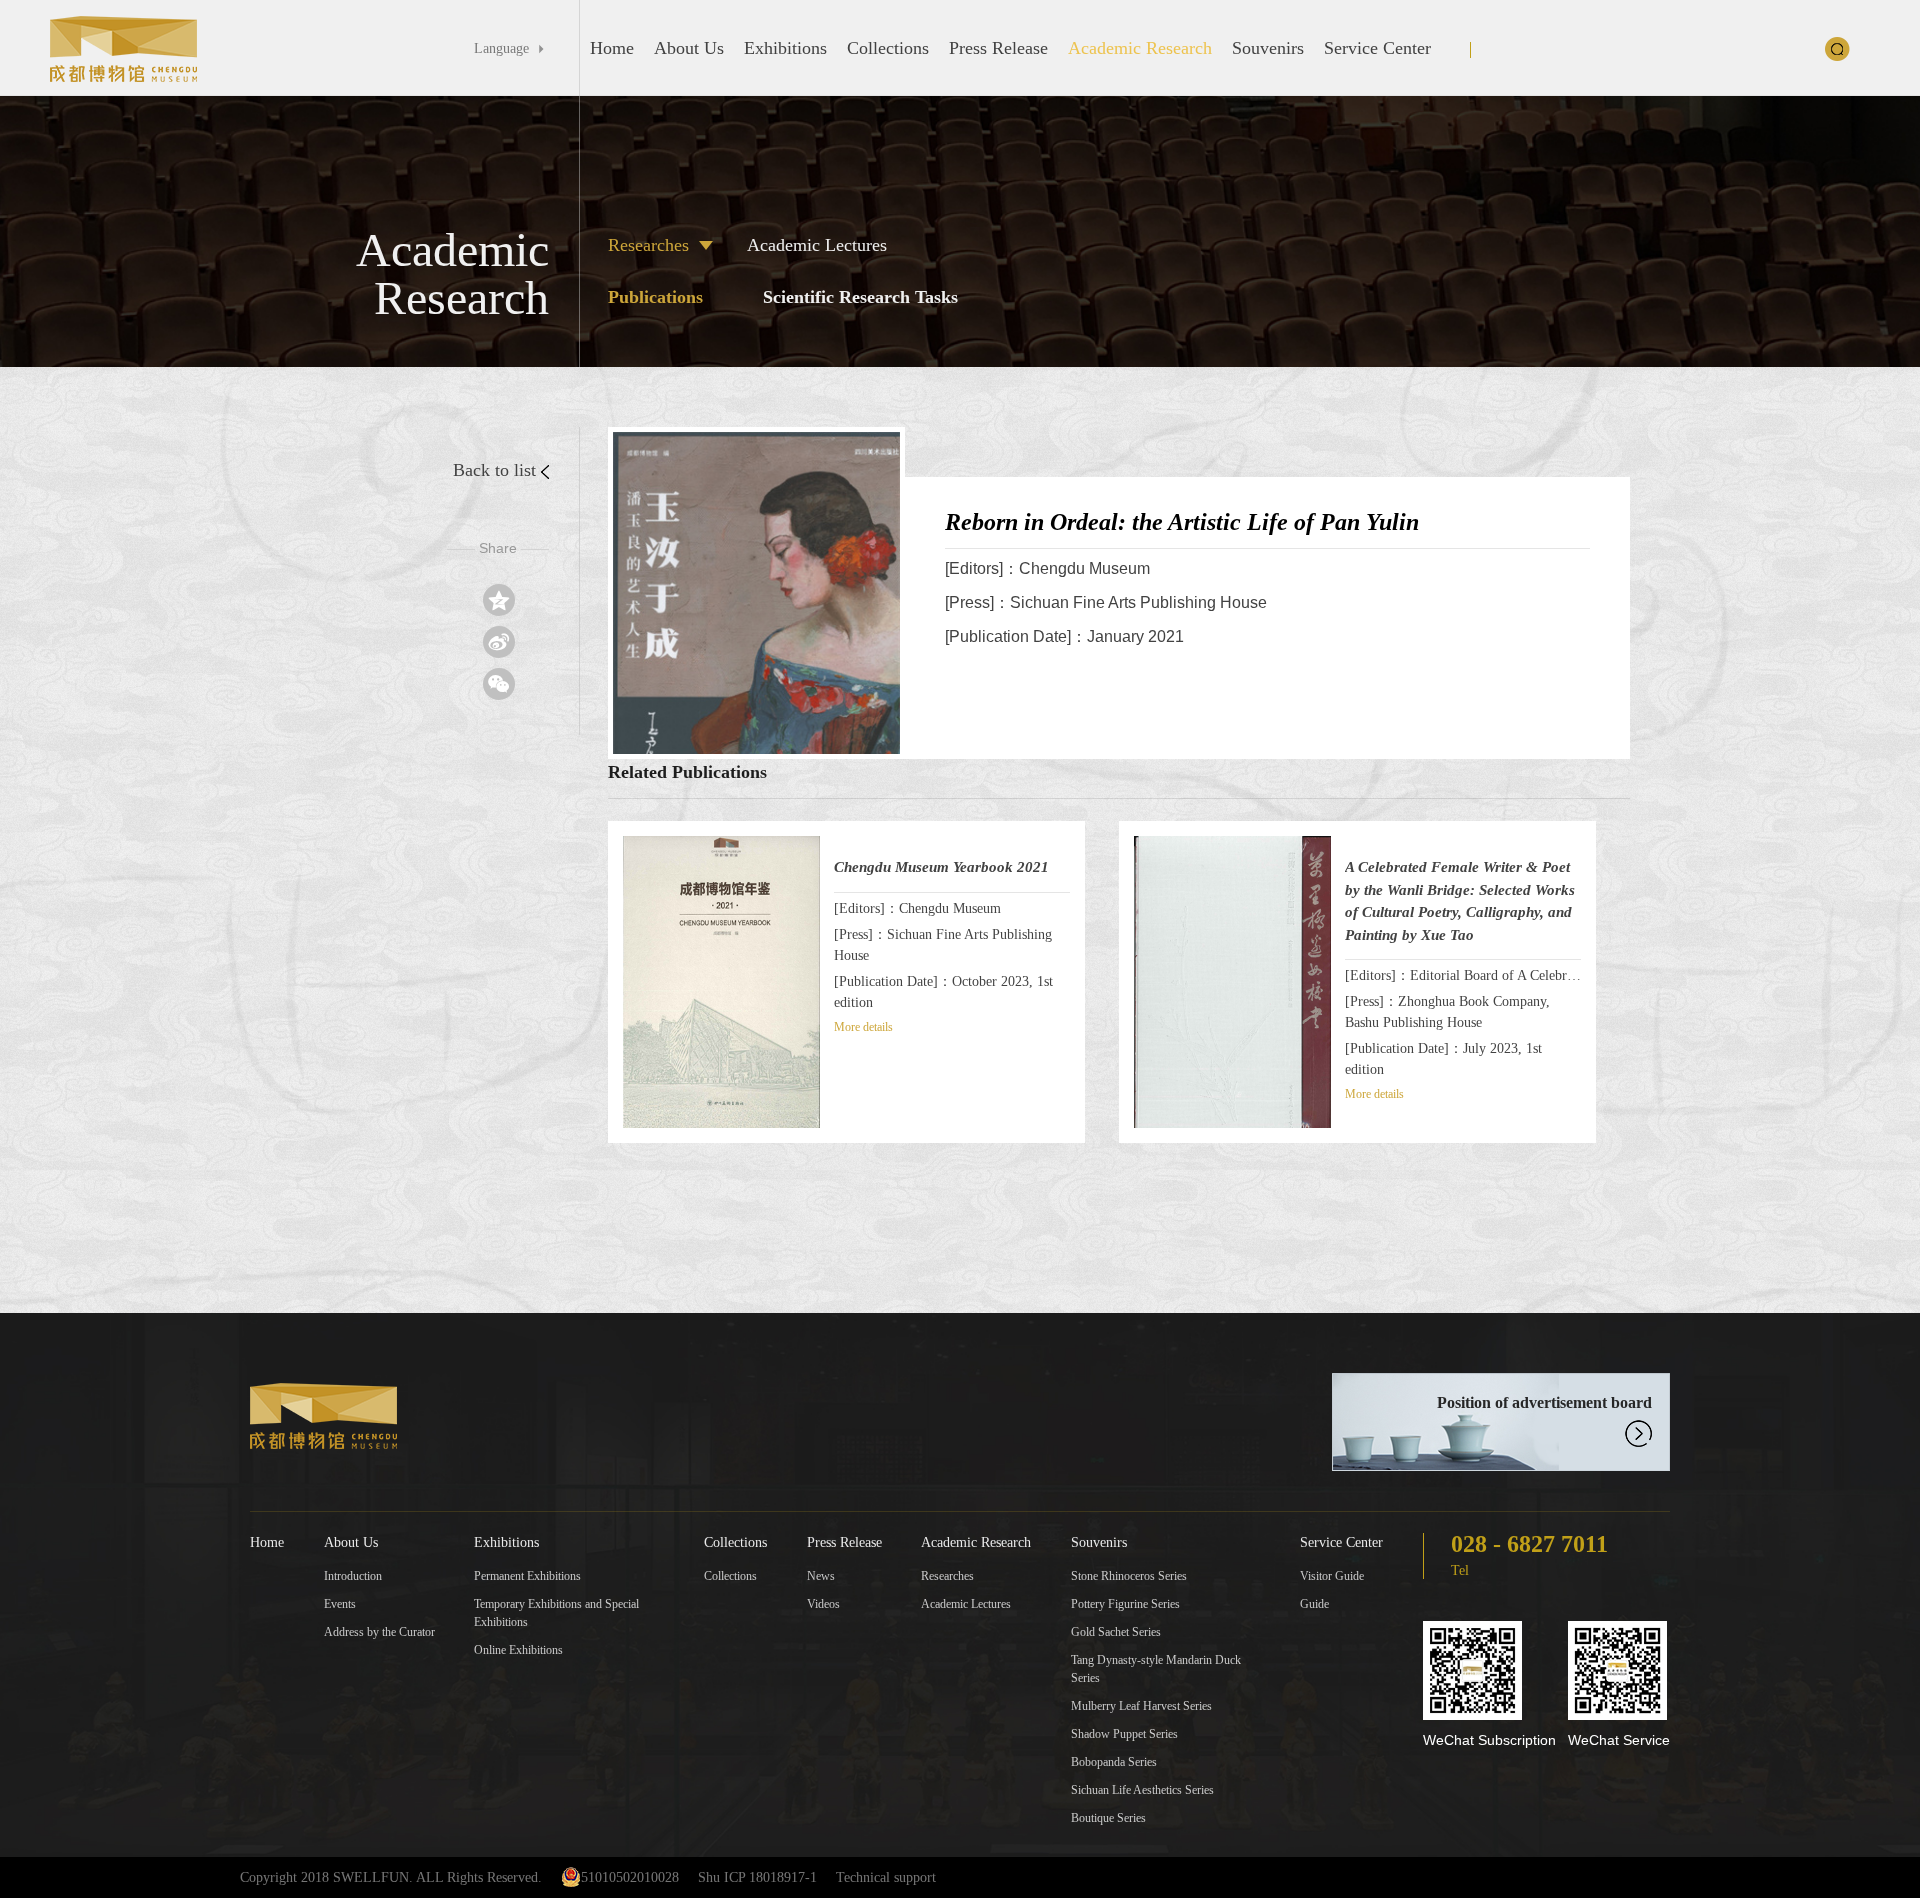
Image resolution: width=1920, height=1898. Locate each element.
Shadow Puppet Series (1124, 1734)
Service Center (1377, 48)
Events (340, 1604)
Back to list (494, 470)
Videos (823, 1604)
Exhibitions (785, 48)
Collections (888, 48)
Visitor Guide (1332, 1576)
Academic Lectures (817, 245)
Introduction (353, 1576)
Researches (648, 245)
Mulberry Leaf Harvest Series (1141, 1706)
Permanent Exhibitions (527, 1576)
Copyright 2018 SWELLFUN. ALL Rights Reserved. (391, 1877)
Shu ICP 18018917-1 (757, 1877)
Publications (655, 297)
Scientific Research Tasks (860, 297)
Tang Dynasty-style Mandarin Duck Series (1156, 1669)
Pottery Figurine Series (1125, 1604)
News (821, 1576)
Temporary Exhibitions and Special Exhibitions (556, 1613)
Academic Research (1140, 48)
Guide (1314, 1604)
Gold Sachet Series (1116, 1632)
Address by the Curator (379, 1632)
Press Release (998, 48)
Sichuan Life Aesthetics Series (1142, 1790)
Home (612, 48)
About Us (689, 48)
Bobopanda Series (1114, 1762)
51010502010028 (630, 1877)
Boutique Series (1108, 1818)
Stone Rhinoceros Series (1129, 1576)
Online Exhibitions (518, 1650)
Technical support (886, 1877)
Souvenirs (1268, 48)
